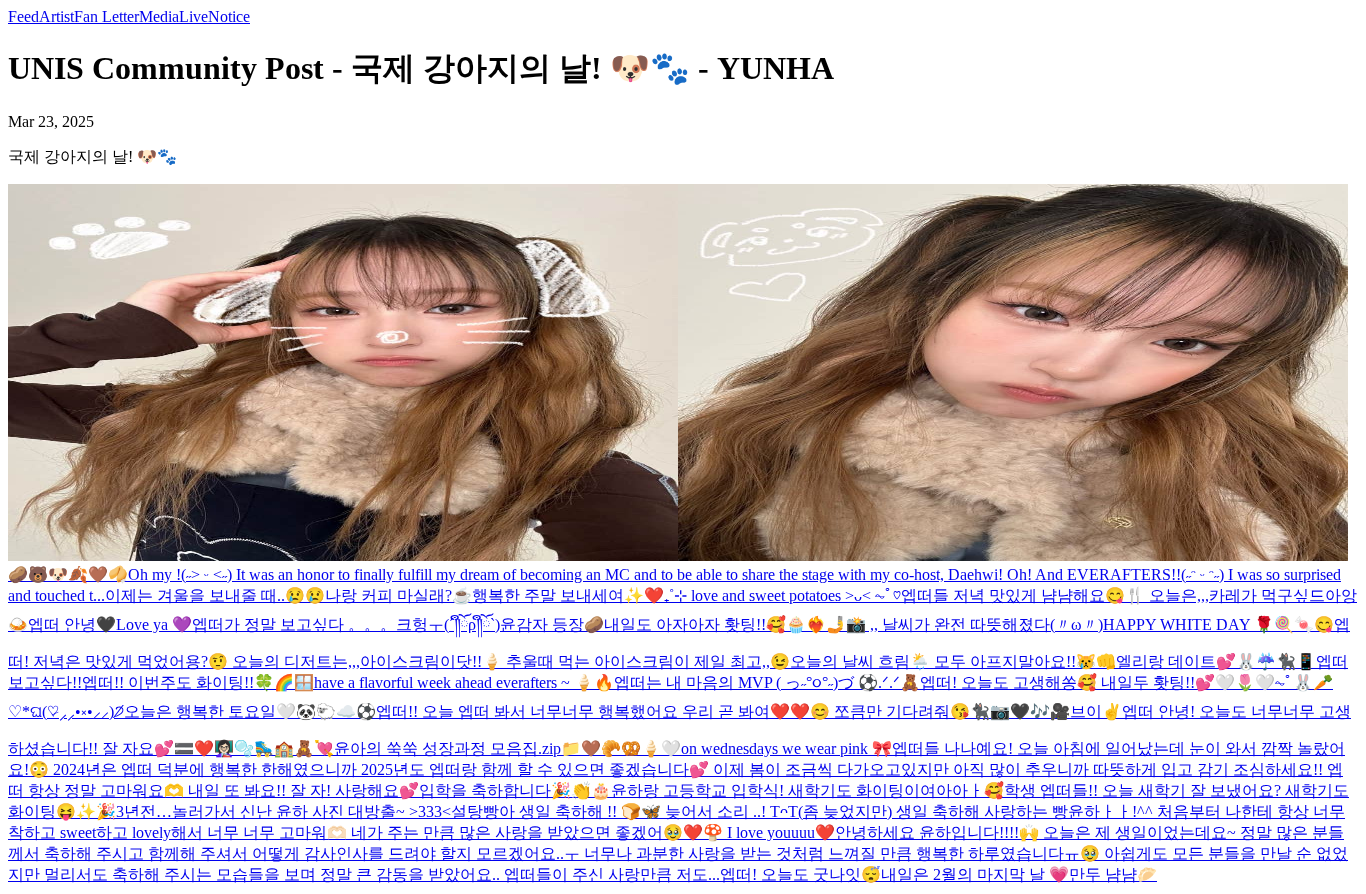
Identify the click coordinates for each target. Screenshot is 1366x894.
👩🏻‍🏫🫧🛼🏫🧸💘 (274, 748)
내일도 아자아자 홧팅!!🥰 (695, 624)
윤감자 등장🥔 (552, 624)
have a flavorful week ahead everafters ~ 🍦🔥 (464, 682)
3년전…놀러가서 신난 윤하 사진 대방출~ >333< (283, 811)
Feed (23, 16)
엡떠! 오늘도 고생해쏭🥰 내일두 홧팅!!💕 (1067, 682)
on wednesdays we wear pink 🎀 (786, 748)
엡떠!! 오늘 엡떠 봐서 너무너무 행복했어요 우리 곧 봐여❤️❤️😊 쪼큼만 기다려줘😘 (673, 711)
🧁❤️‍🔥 (806, 624)
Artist (56, 16)
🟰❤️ (194, 748)
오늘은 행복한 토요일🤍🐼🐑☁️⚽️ (250, 711)
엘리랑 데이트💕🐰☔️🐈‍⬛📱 (1216, 661)
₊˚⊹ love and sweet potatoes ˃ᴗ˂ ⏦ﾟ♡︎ (782, 595)
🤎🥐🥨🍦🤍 (631, 748)
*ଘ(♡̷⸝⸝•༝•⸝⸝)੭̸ (73, 711)
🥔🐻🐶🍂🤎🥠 (68, 574)
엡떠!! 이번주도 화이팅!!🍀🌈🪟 (198, 682)
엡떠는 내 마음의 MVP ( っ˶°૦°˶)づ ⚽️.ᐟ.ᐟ (757, 682)
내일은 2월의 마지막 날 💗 (975, 874)
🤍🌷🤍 (1245, 682)
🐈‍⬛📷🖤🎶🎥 (1020, 711)
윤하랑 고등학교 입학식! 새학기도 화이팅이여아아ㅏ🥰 (807, 790)
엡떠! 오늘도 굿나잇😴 (800, 874)
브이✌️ (1096, 711)
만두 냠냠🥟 (1113, 874)
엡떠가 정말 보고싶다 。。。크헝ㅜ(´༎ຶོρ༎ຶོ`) (346, 624)
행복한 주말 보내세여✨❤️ (568, 595)
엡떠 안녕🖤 (72, 624)
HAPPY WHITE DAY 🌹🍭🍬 (1208, 624)
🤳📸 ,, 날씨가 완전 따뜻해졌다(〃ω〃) (964, 624)
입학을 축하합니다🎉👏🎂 (515, 790)
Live (193, 16)
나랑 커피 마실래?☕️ (398, 595)
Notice (229, 16)
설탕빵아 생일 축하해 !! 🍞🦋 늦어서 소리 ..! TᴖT (624, 811)
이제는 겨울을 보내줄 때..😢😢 (215, 595)
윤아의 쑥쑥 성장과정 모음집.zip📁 (457, 748)
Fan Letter (106, 16)
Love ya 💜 (154, 624)
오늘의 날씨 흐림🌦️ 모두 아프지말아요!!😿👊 (953, 661)
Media (159, 16)
